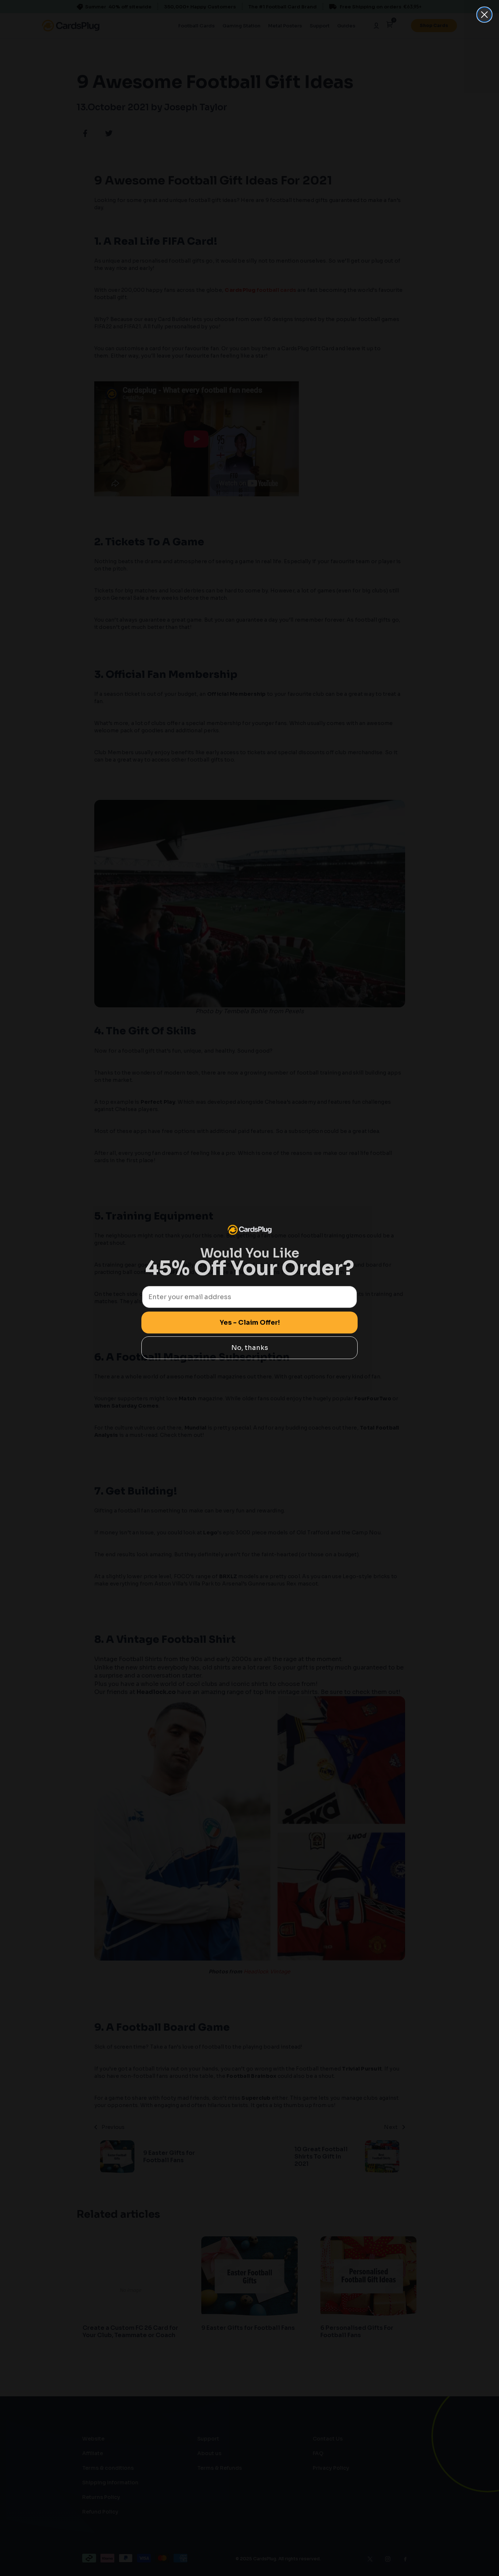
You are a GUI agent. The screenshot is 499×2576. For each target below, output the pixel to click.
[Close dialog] (484, 15)
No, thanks (250, 1348)
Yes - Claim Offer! (250, 1323)
